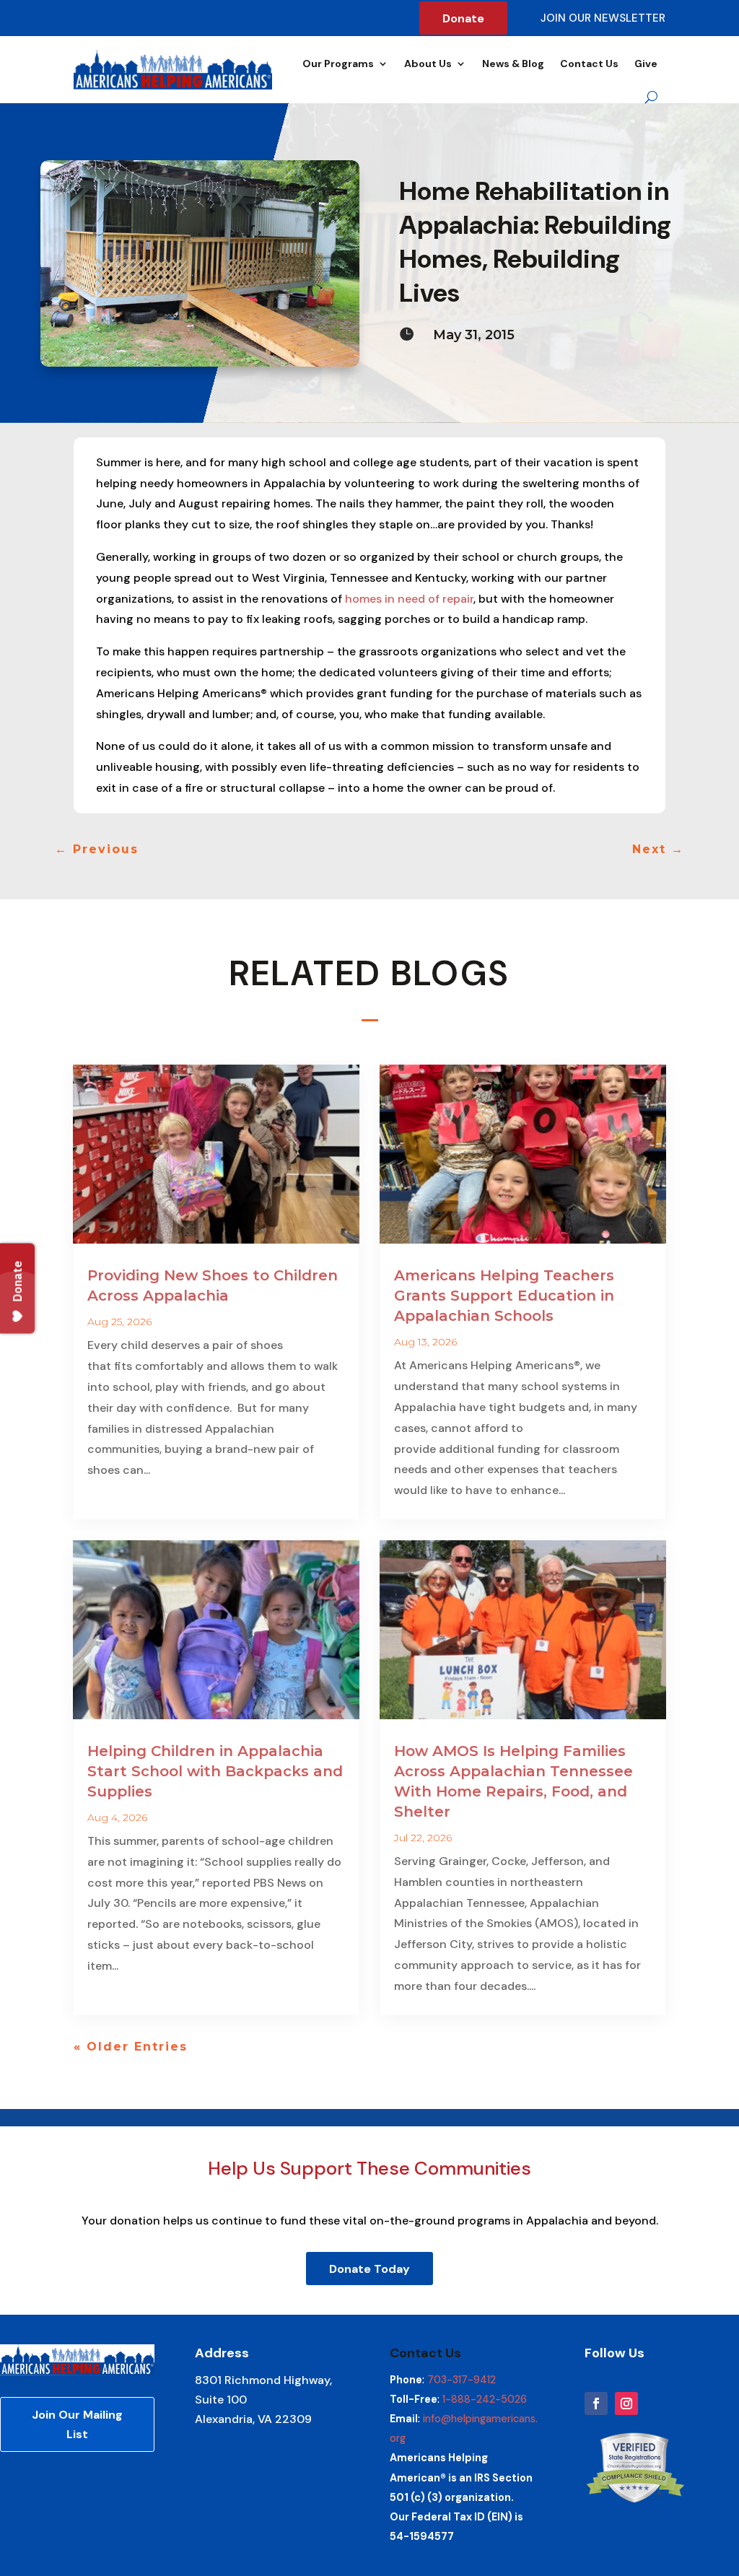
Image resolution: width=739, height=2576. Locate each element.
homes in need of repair (409, 599)
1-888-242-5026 (485, 2399)
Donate (463, 18)
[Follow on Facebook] (596, 2403)
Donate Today (369, 2269)
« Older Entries (131, 2047)
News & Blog (513, 64)
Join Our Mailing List (77, 2424)
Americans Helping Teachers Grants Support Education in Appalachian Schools (504, 1296)
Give (646, 64)
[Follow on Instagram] (626, 2403)
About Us (428, 64)
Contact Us (589, 64)
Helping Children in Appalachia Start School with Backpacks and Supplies (215, 1771)
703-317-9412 (462, 2380)
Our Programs (338, 64)
